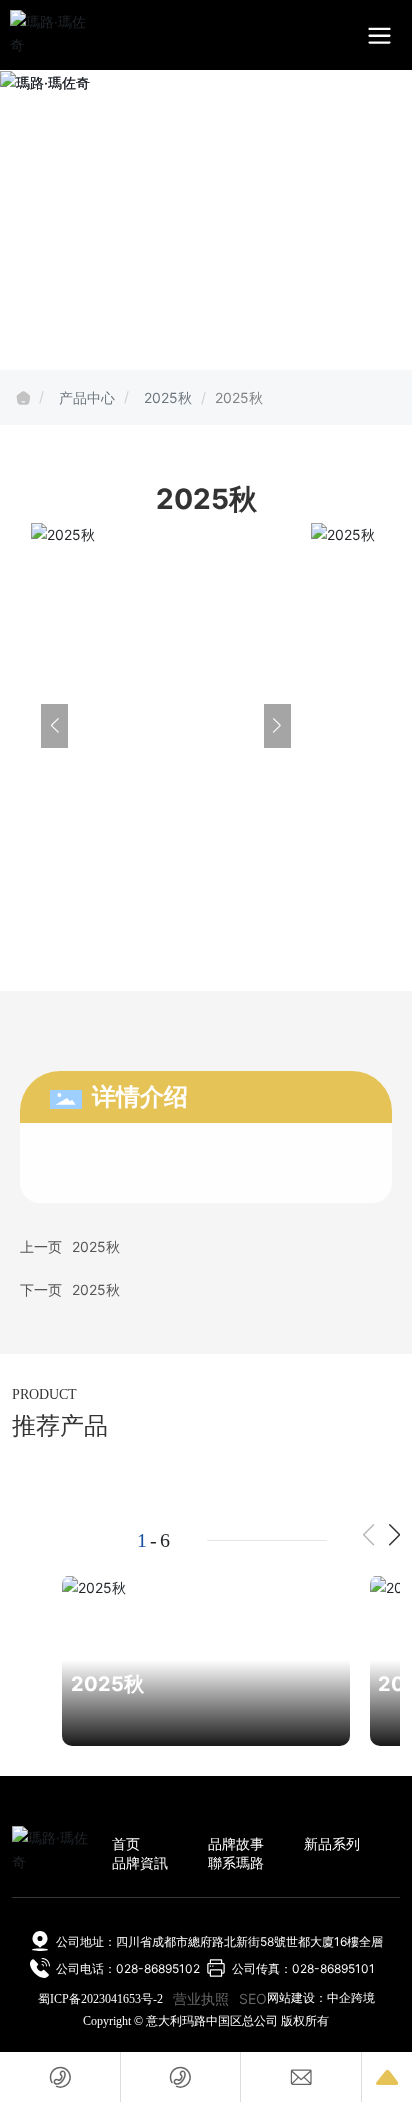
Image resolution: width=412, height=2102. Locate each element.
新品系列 (332, 1843)
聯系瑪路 (236, 1862)
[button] (394, 1535)
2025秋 (168, 397)
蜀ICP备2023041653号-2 (100, 1999)
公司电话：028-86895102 (128, 1968)
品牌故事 (236, 1843)
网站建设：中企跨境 (321, 1998)
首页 (126, 1843)
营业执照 (201, 1998)
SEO (253, 1998)
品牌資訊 (140, 1862)
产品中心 (87, 397)
